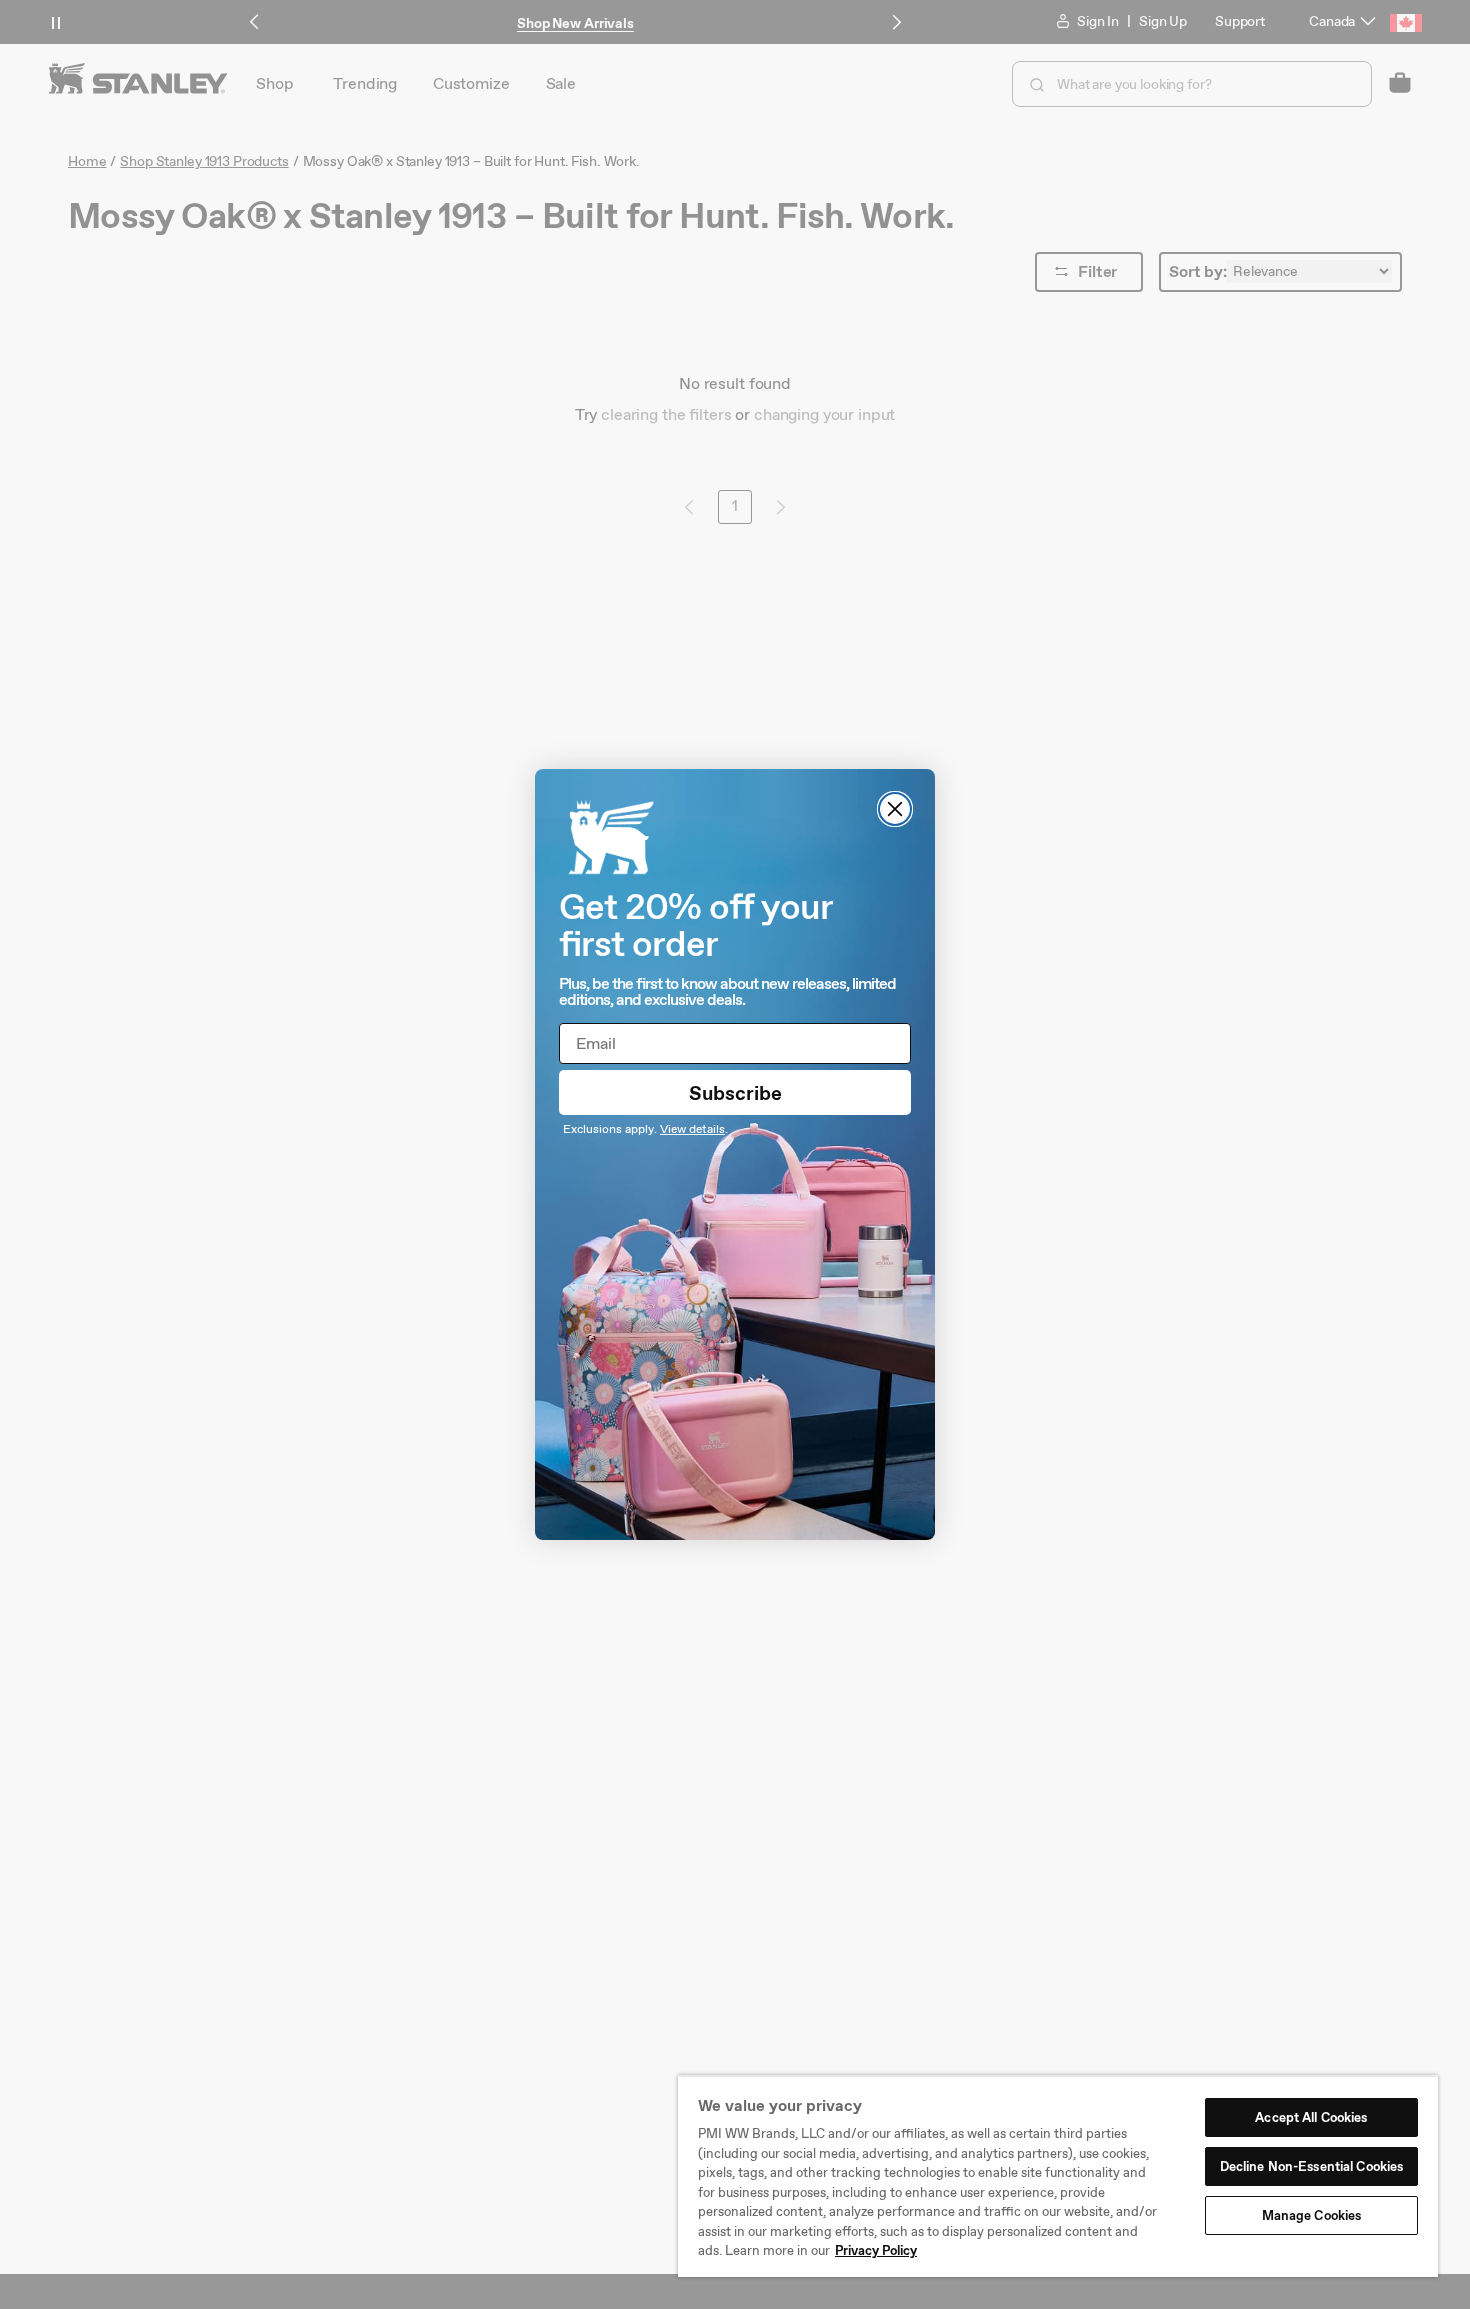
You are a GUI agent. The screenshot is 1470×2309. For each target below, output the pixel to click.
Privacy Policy (876, 2250)
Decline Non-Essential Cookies (1312, 2166)
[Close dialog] (895, 809)
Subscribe (735, 1093)
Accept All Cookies (1311, 2117)
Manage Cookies (1312, 2215)
